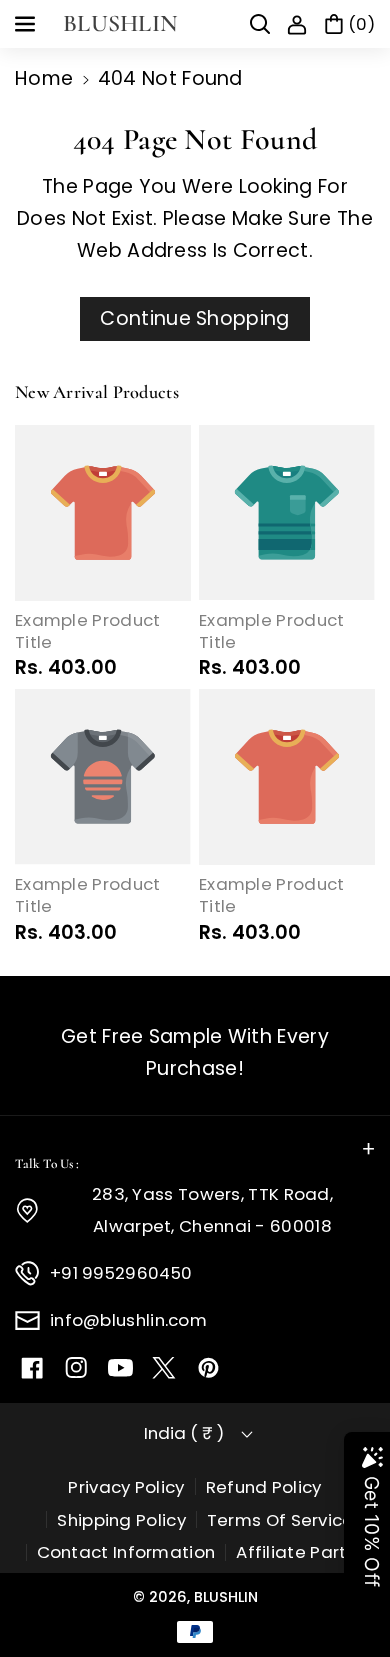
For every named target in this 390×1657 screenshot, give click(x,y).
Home (44, 78)
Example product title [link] (88, 632)
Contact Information (126, 1552)
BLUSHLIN (226, 1597)
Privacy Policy (126, 1487)
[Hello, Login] (297, 24)
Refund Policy (264, 1487)
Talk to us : (47, 1164)
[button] (27, 24)
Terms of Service (280, 1520)
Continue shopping (194, 318)
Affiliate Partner (305, 1552)
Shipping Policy (121, 1520)
